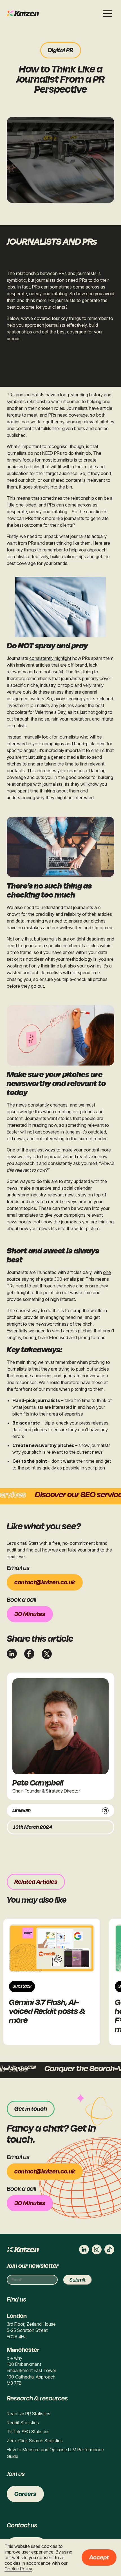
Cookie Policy (18, 2569)
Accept (99, 2557)
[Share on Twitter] (47, 1654)
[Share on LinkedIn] (12, 1654)
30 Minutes (30, 1614)
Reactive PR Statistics (29, 2414)
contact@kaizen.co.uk (45, 1582)
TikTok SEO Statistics (28, 2432)
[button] (107, 13)
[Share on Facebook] (29, 1654)
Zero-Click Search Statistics (35, 2441)
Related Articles (36, 1882)
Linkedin (22, 1811)
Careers (25, 2494)
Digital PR (61, 50)
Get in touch (31, 2109)
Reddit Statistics (23, 2423)
